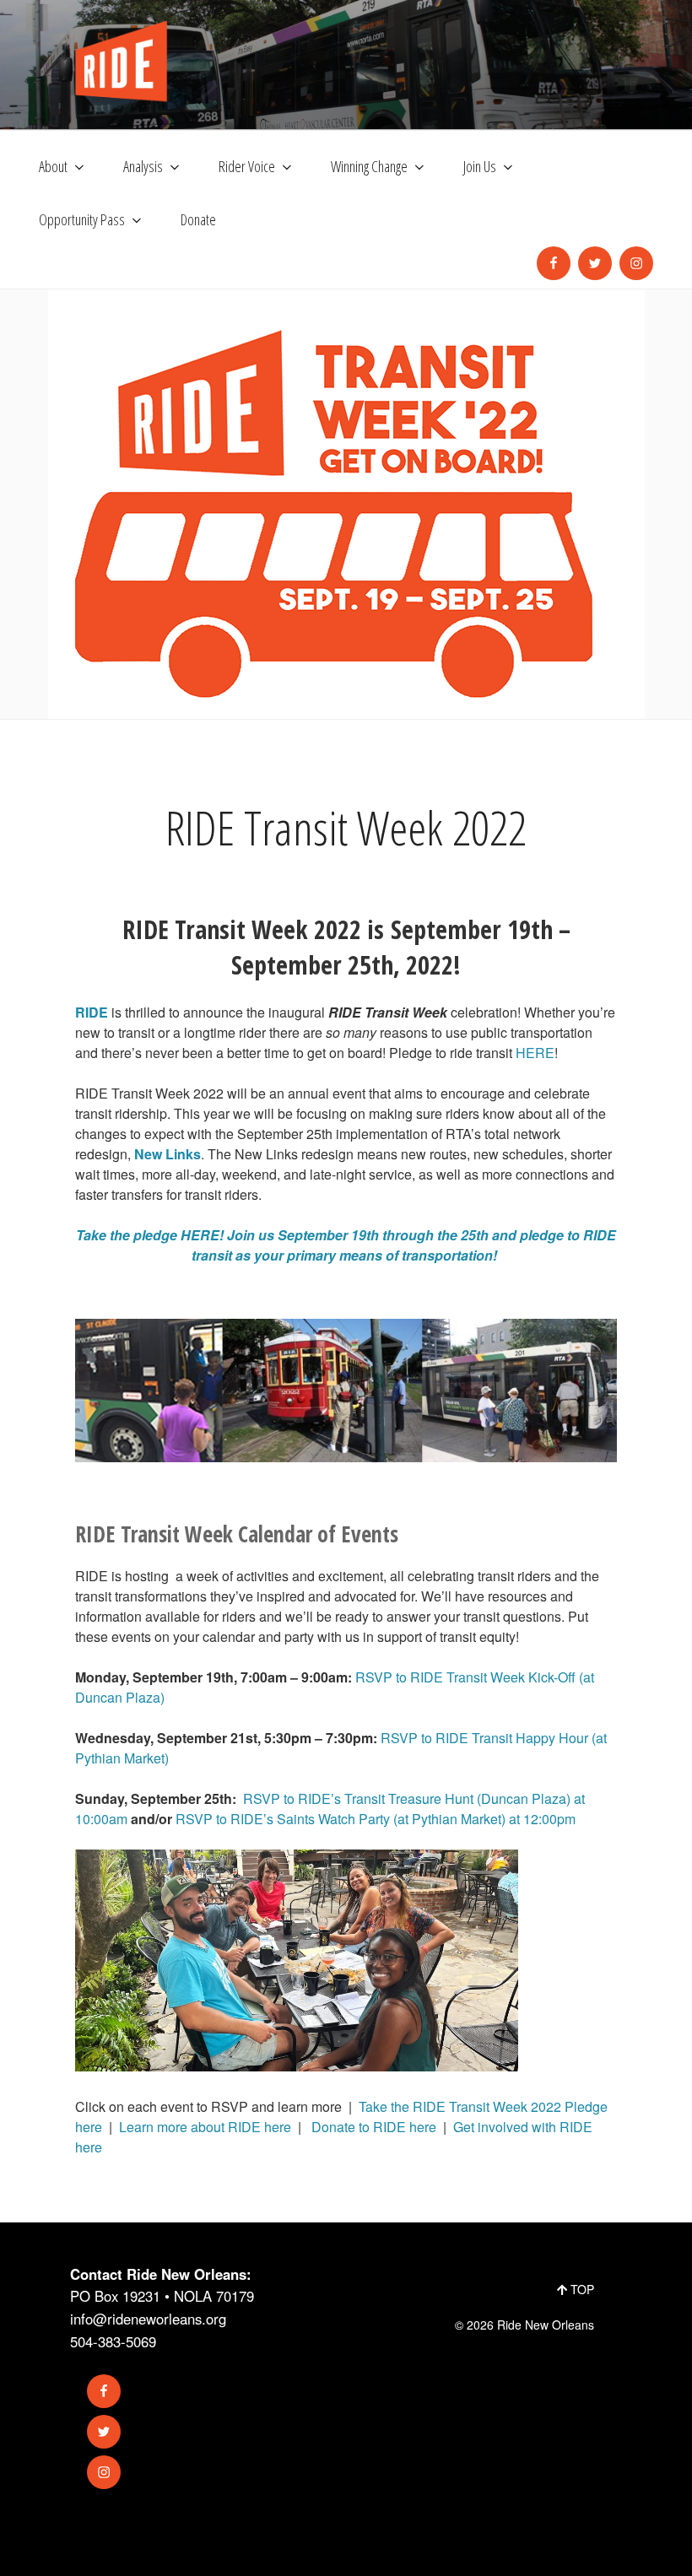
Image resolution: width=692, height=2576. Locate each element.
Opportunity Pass (82, 219)
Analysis (143, 166)
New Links (168, 1154)
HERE (535, 1053)
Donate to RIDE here (372, 2127)
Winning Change (369, 166)
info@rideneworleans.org (148, 2319)
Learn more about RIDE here (205, 2127)
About (53, 166)
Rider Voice (247, 166)
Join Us (480, 166)
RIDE (92, 1012)
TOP (581, 2289)
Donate (198, 219)
